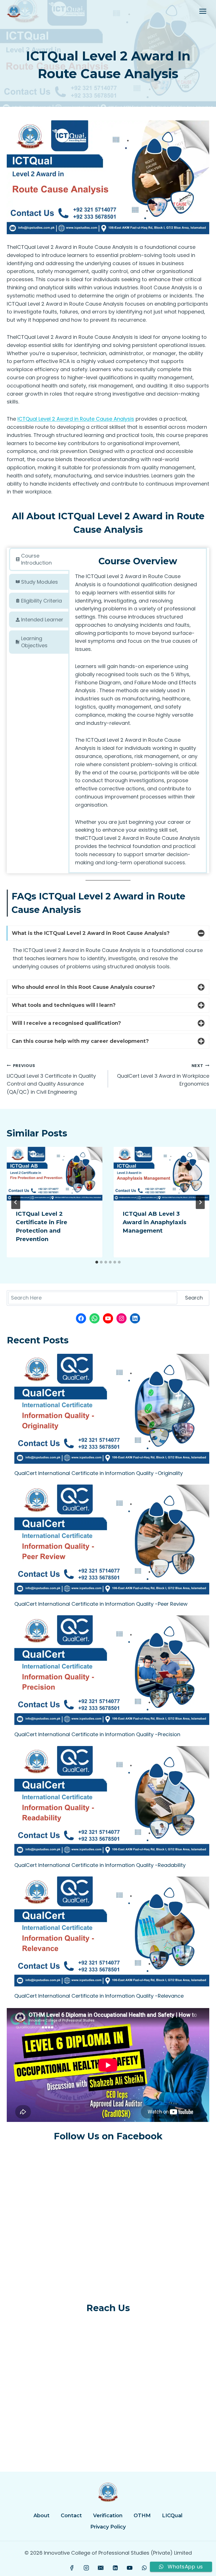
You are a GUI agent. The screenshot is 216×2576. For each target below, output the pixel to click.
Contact (71, 2516)
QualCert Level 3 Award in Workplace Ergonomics (163, 1075)
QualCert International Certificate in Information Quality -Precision (97, 1734)
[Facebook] (72, 2568)
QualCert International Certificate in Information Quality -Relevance (99, 1996)
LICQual (172, 2516)
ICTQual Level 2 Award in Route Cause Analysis (76, 419)
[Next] (200, 1202)
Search (194, 1298)
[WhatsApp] (144, 2568)
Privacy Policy (108, 2527)
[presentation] (55, 1174)
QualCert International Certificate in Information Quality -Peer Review (101, 1604)
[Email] (101, 2568)
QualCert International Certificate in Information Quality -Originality (99, 1473)
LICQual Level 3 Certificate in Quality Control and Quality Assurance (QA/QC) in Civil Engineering (51, 1079)
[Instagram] (86, 2568)
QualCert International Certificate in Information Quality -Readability (100, 1865)
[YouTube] (130, 2568)
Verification (108, 2516)
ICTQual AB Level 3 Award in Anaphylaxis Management (155, 1222)
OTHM (142, 2516)
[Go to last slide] (16, 1202)
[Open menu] (203, 11)
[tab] (39, 559)
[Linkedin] (115, 2568)
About (41, 2516)
